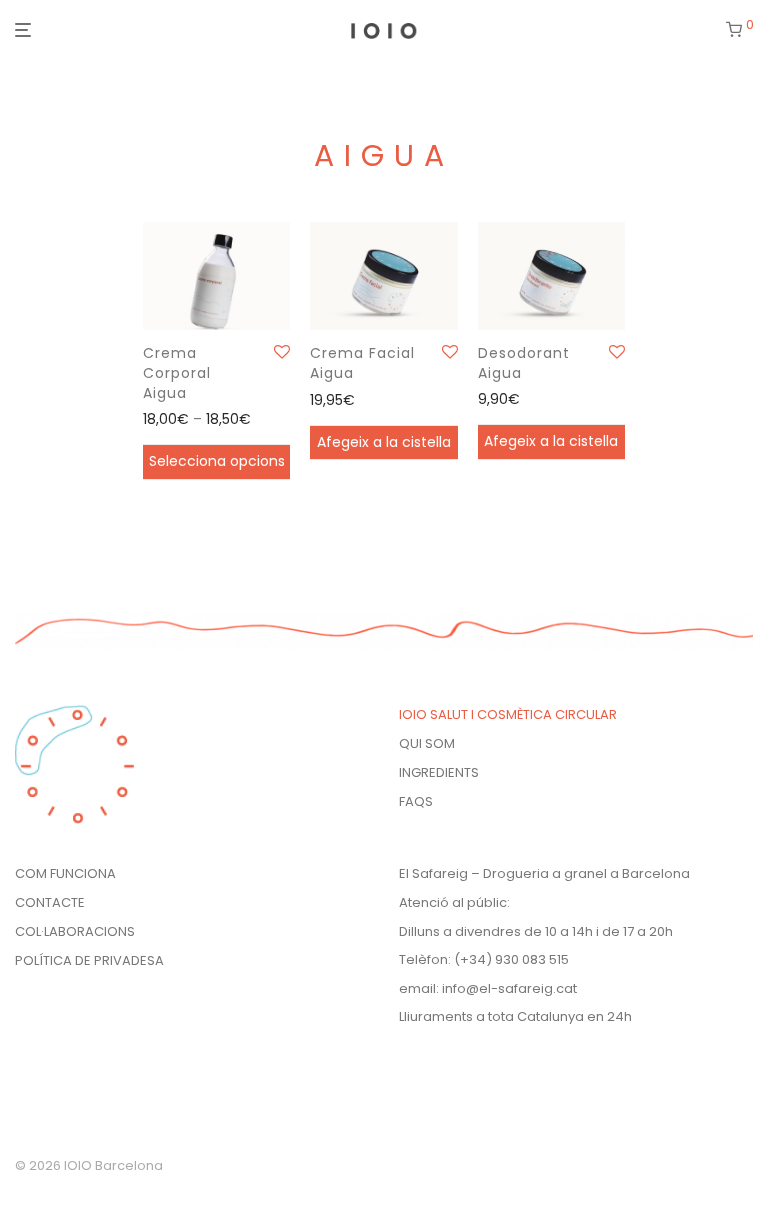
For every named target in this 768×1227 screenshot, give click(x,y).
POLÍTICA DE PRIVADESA (89, 960)
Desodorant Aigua (524, 363)
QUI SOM (427, 743)
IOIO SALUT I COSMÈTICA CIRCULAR (508, 714)
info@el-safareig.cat (509, 988)
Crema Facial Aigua (362, 363)
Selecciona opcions (217, 461)
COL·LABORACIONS (75, 931)
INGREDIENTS (439, 772)
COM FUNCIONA (65, 873)
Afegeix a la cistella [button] (384, 442)
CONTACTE (50, 902)
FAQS (416, 801)
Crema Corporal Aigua (177, 372)
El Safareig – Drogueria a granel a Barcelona (544, 873)
